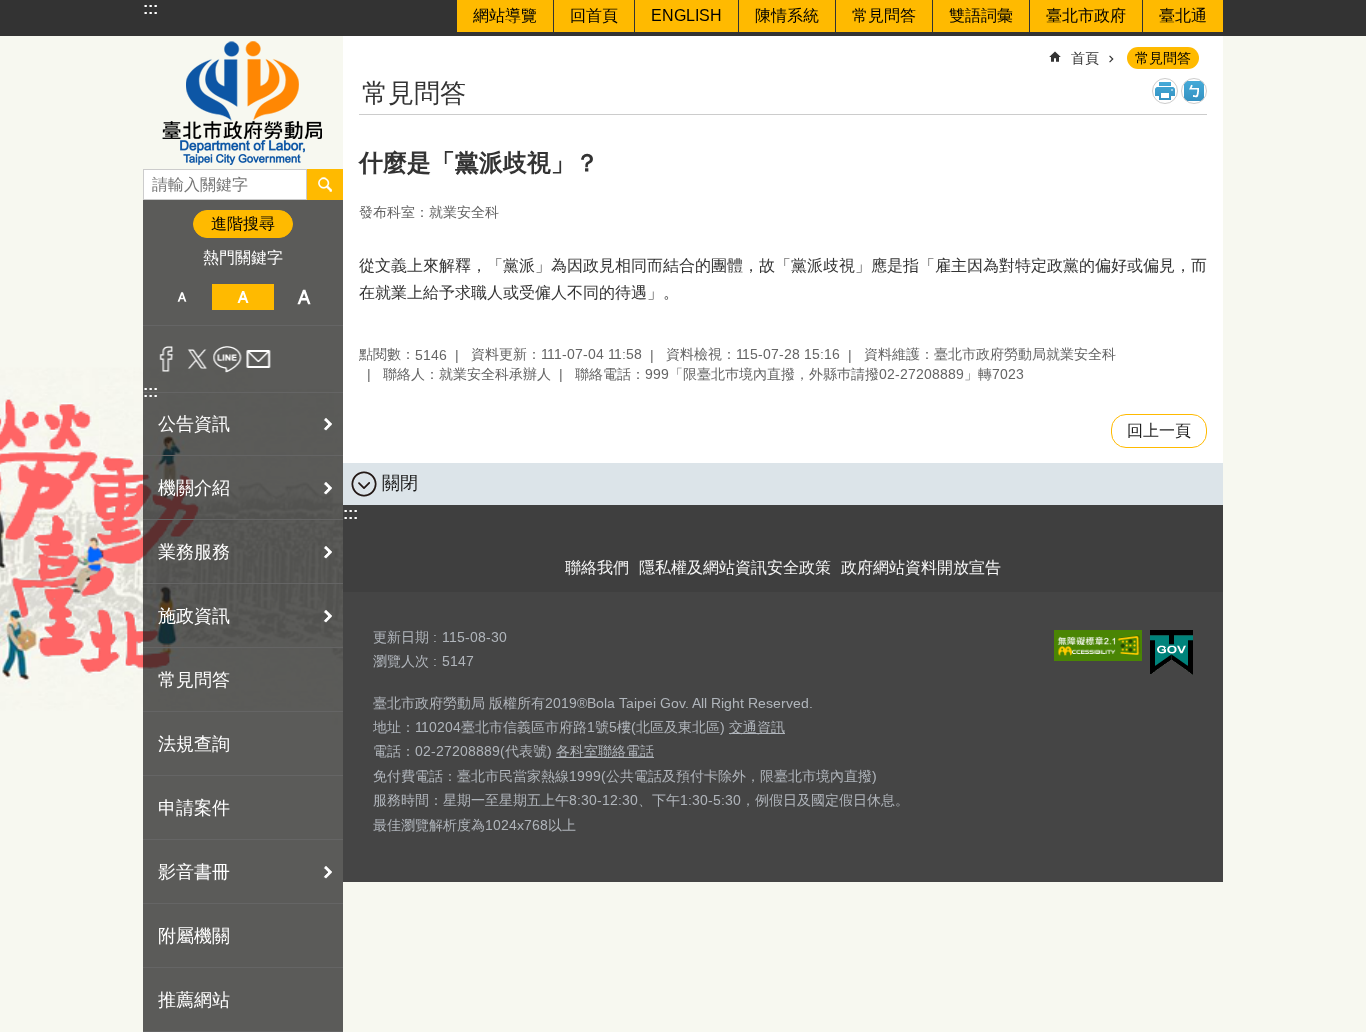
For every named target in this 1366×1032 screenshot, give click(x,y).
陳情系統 (787, 15)
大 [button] (304, 297)
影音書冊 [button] (194, 872)
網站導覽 (505, 15)
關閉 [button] (400, 483)
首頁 (1085, 58)
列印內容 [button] (1165, 91)
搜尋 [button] (325, 184)
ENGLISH (686, 15)
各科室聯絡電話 (605, 751)
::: (150, 8)
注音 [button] (1194, 91)
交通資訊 (757, 727)
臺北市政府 (1086, 15)
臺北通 (1183, 15)
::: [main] (371, 49)
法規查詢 (194, 744)
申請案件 (194, 808)
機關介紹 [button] (194, 488)
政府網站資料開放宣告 (921, 567)
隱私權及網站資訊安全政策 (735, 567)
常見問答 (884, 15)
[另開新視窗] (1098, 645)
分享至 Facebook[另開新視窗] (166, 359)
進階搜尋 (243, 223)
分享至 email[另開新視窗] (258, 359)
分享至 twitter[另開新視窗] (197, 359)
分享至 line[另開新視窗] (227, 359)
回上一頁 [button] (1159, 430)
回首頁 (594, 15)
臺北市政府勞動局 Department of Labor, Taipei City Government (243, 102)
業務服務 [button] (194, 552)
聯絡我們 (597, 567)
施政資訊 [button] (194, 616)
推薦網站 (194, 1000)
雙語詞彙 (981, 15)
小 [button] (181, 297)
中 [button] (242, 297)
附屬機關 (194, 936)
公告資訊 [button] (194, 424)
